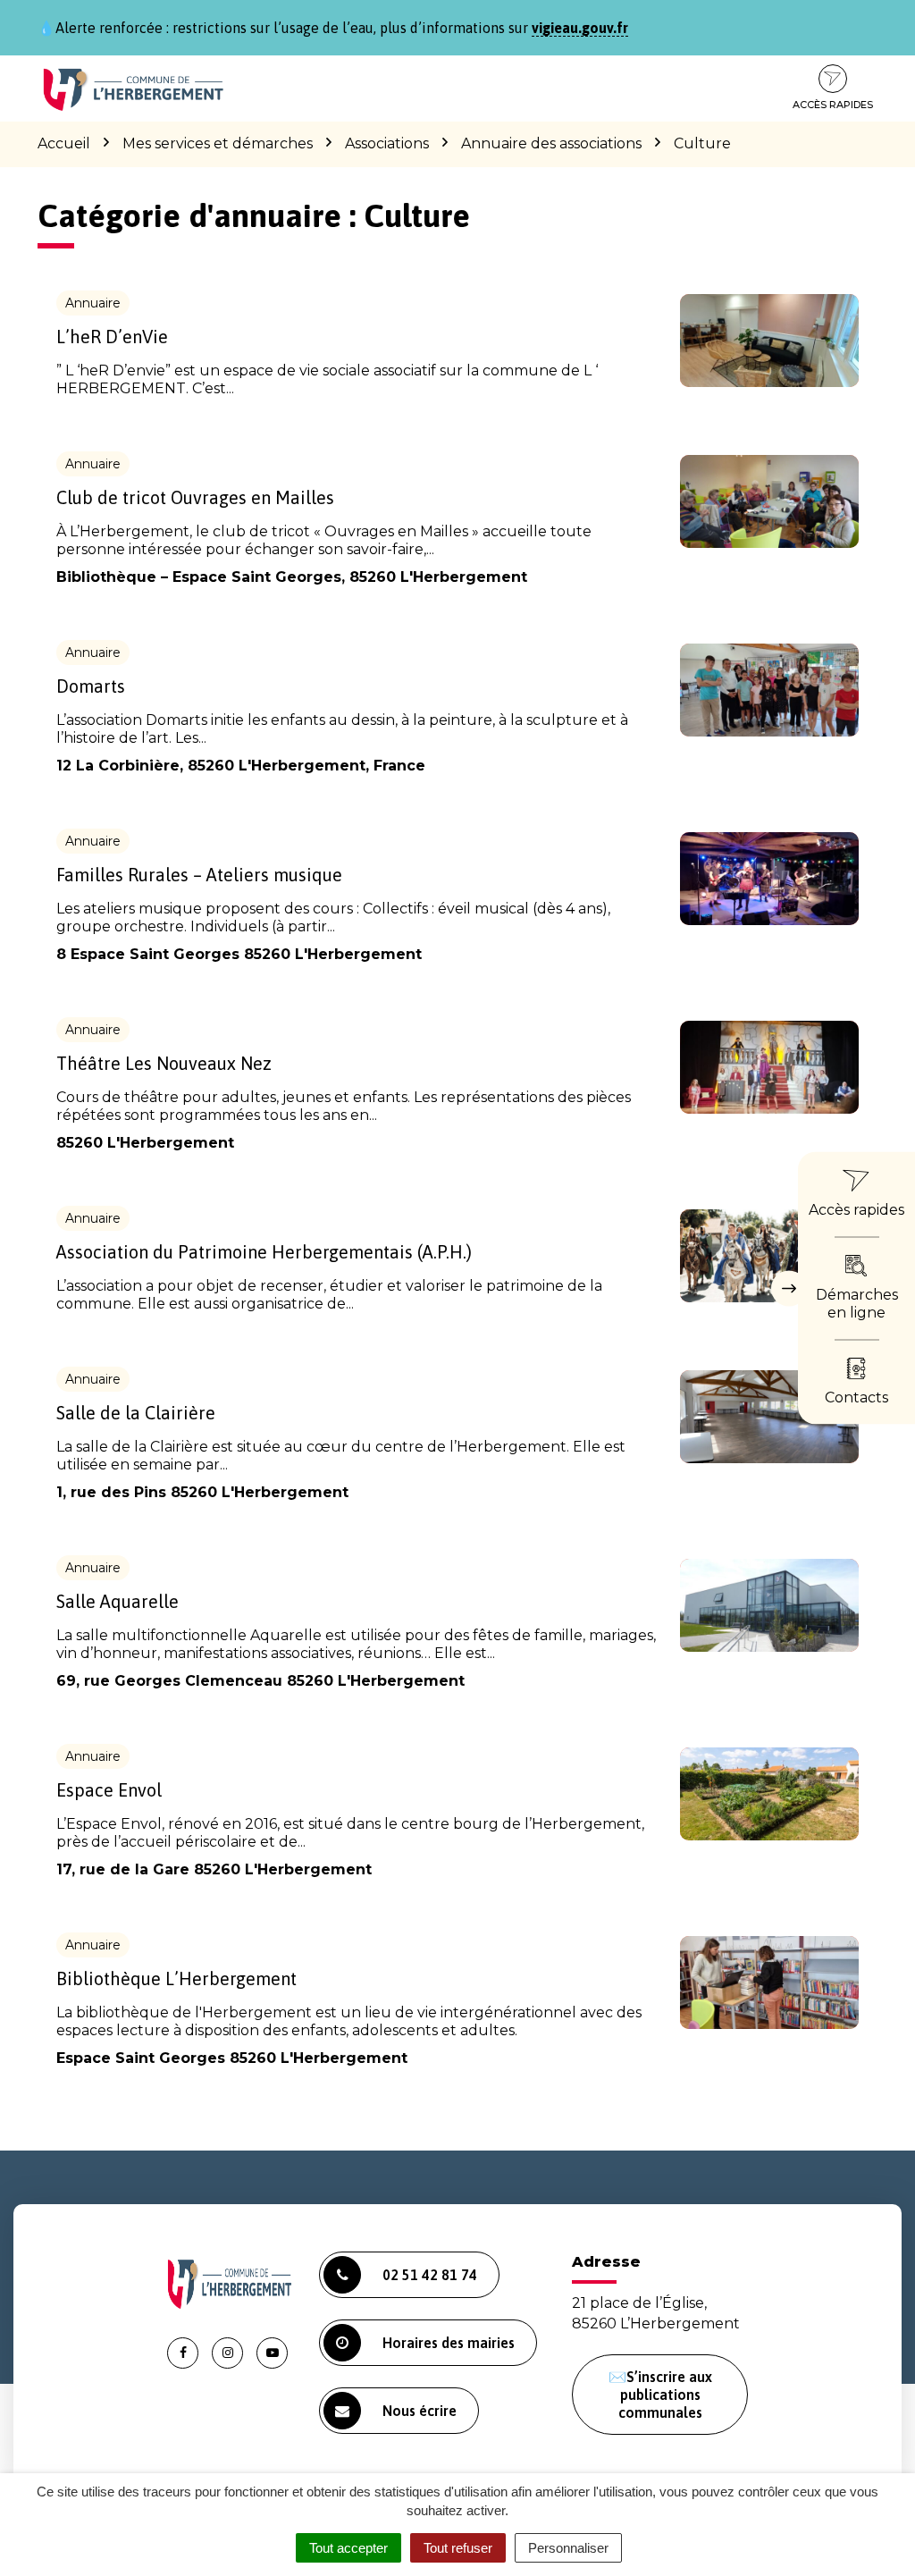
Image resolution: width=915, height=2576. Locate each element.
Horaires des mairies (449, 2343)
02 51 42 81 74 (430, 2275)
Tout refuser (458, 2548)
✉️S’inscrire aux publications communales (660, 2395)
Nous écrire (420, 2411)
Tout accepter (348, 2548)
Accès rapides (833, 105)
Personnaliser (568, 2548)
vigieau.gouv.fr (580, 28)
